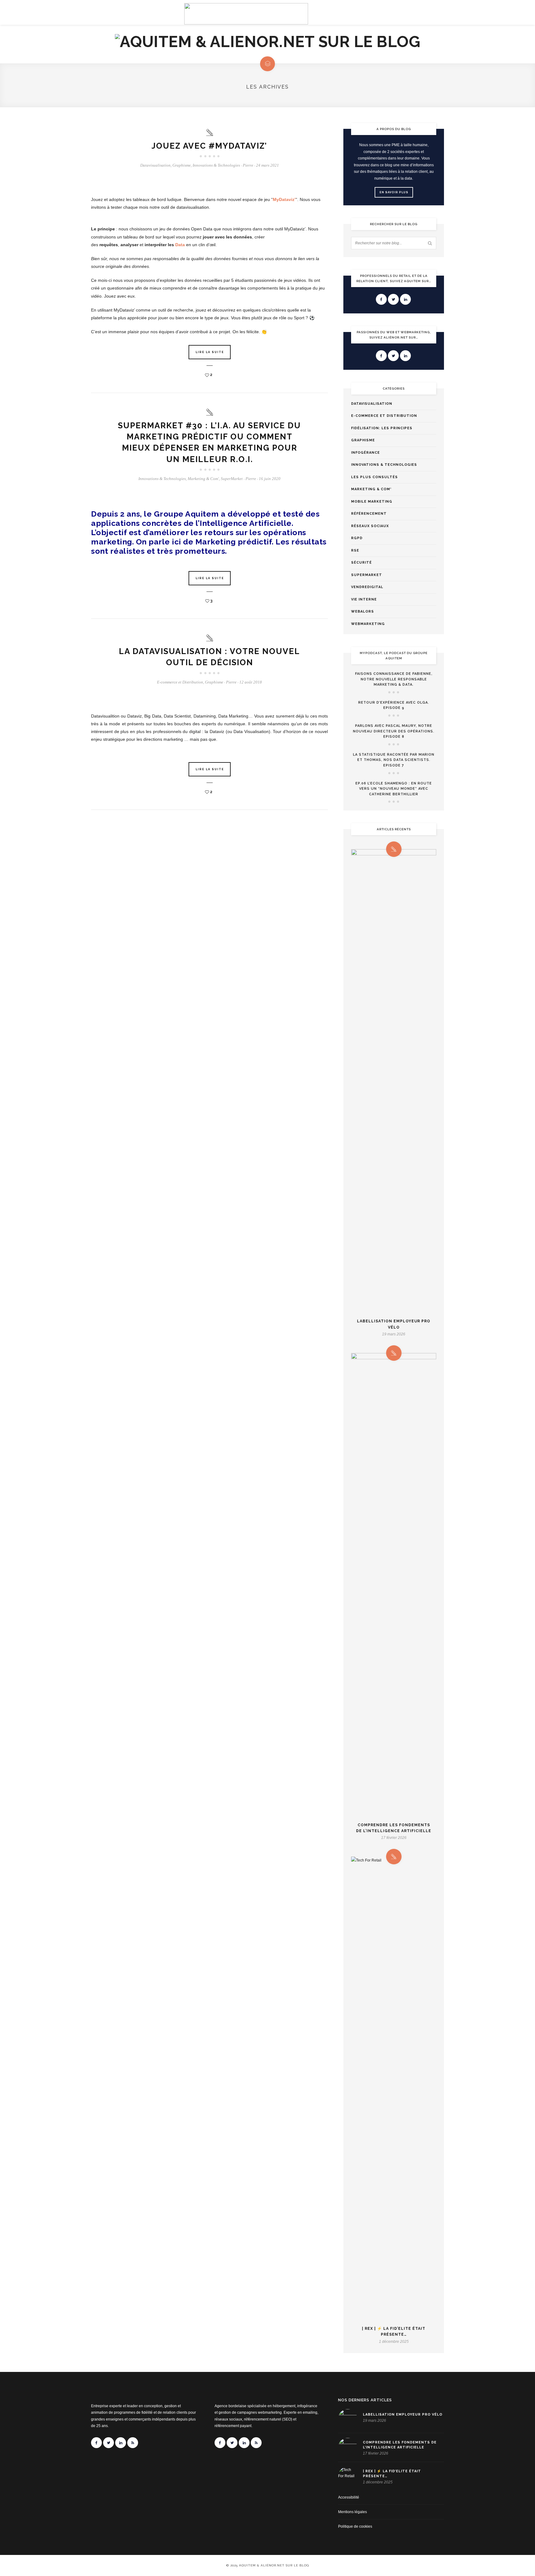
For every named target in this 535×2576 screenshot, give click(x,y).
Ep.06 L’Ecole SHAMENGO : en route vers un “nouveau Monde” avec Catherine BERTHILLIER (394, 789)
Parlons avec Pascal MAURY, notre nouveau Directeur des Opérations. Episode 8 (394, 731)
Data (180, 245)
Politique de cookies (355, 2526)
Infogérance (365, 453)
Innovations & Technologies (216, 165)
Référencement (369, 514)
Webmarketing (368, 624)
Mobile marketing (372, 502)
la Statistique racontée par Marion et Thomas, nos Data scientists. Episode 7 (394, 760)
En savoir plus (394, 192)
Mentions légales (352, 2512)
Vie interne (364, 599)
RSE (355, 550)
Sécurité (361, 563)
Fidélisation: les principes (382, 428)
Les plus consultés (374, 477)
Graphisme (182, 165)
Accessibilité (349, 2497)
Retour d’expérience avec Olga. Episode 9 (394, 705)
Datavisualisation (155, 165)
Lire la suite (210, 352)
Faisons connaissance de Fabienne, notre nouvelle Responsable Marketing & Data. (394, 679)
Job (440, 16)
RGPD (357, 538)
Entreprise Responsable (372, 16)
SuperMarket (232, 479)
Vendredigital (367, 587)
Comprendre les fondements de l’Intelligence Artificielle (394, 1828)
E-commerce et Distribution (180, 682)
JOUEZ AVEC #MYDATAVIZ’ (209, 146)
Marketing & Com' (203, 479)
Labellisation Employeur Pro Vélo (394, 1324)
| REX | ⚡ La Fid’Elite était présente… (394, 2331)
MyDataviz (284, 199)
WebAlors (363, 611)
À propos (102, 16)
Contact (130, 16)
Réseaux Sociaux (370, 526)
